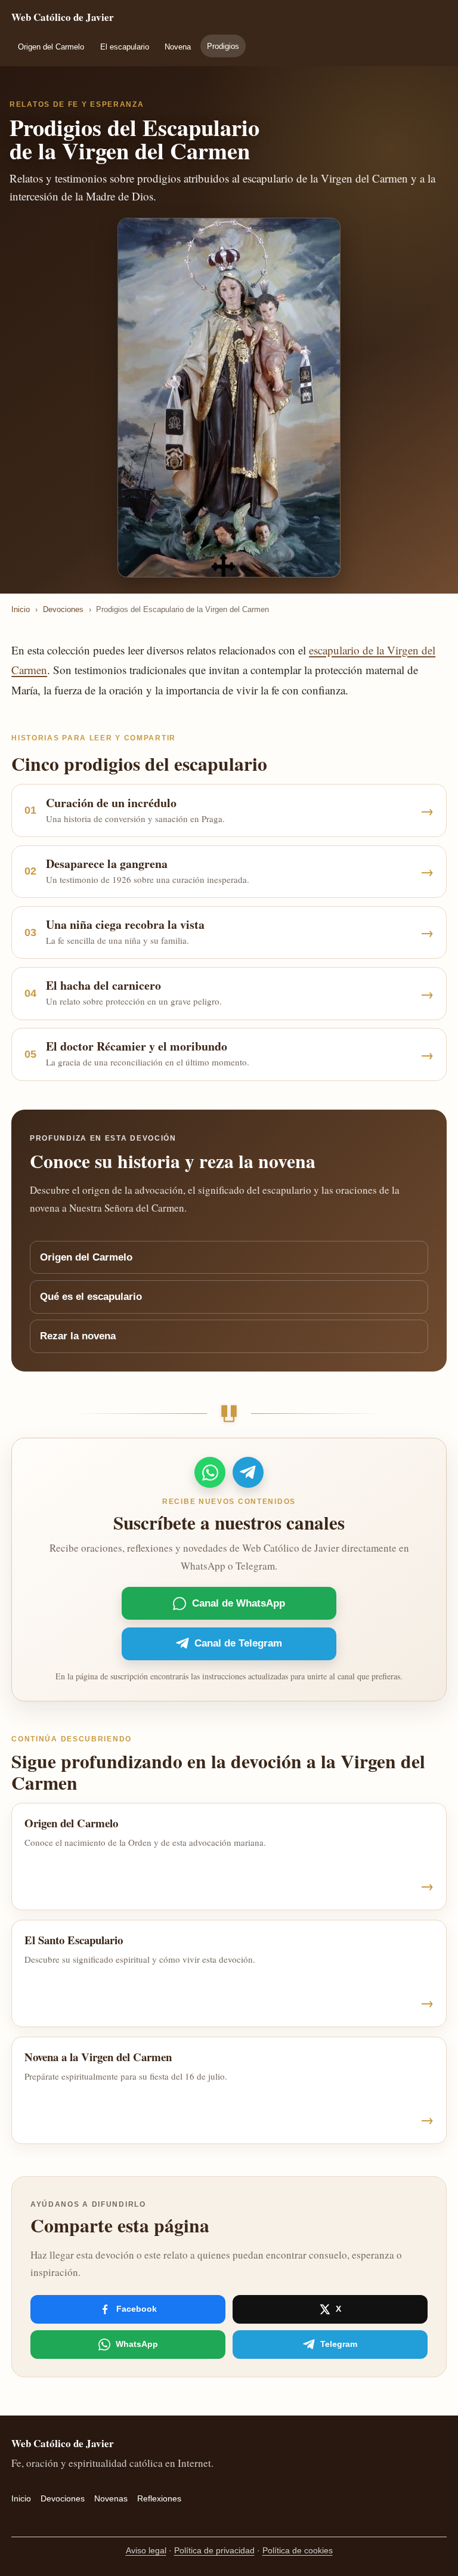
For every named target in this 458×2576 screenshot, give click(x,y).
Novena (178, 47)
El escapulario (125, 47)
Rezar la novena (78, 1336)
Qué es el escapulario (91, 1297)
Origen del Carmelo (51, 47)
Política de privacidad (214, 2550)
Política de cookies (298, 2550)
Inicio (21, 609)
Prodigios (223, 46)
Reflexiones (159, 2498)
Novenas (111, 2498)
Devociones (63, 609)
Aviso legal (146, 2550)
